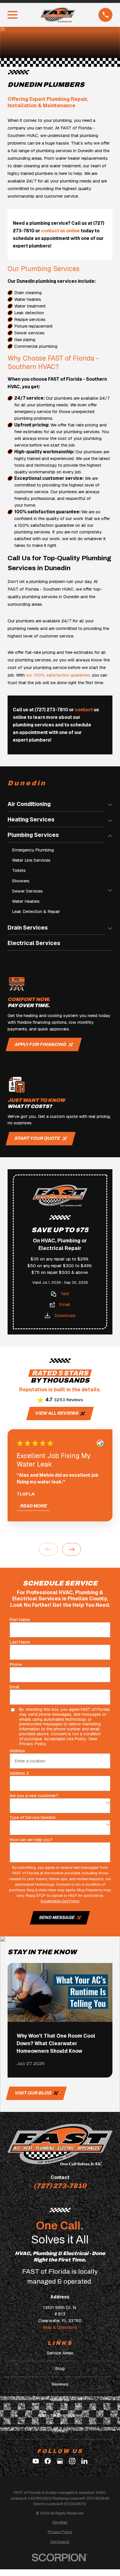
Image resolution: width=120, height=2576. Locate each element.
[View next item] (72, 1549)
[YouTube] (36, 2461)
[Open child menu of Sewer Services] (110, 891)
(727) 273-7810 (60, 2186)
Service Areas (60, 2353)
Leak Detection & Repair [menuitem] (36, 912)
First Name (20, 1620)
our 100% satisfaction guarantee (58, 675)
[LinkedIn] (84, 2461)
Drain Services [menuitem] (28, 928)
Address (17, 1751)
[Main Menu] (13, 15)
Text (65, 1294)
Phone (16, 1665)
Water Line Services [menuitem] (31, 860)
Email (65, 1304)
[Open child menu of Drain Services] (110, 929)
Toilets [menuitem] (19, 870)
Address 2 (19, 1773)
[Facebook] (48, 2461)
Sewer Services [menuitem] (27, 891)
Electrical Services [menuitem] (34, 943)
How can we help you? (31, 1840)
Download (65, 1316)
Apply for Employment (60, 2415)
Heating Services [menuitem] (31, 820)
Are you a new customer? (34, 1796)
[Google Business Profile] (60, 2461)
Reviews (60, 2384)
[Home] (58, 15)
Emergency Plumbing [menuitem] (33, 850)
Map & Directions (60, 2327)
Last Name (20, 1642)
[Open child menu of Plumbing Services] (110, 837)
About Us (60, 2400)
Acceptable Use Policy (65, 1739)
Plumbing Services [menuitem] (33, 835)
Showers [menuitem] (21, 881)
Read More (33, 1506)
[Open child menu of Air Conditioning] (110, 806)
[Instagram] (72, 2461)
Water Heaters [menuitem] (26, 901)
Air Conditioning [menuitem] (29, 804)
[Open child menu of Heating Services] (110, 821)
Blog (60, 2368)
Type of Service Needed (32, 1818)
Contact (60, 2431)
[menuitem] (60, 2522)
